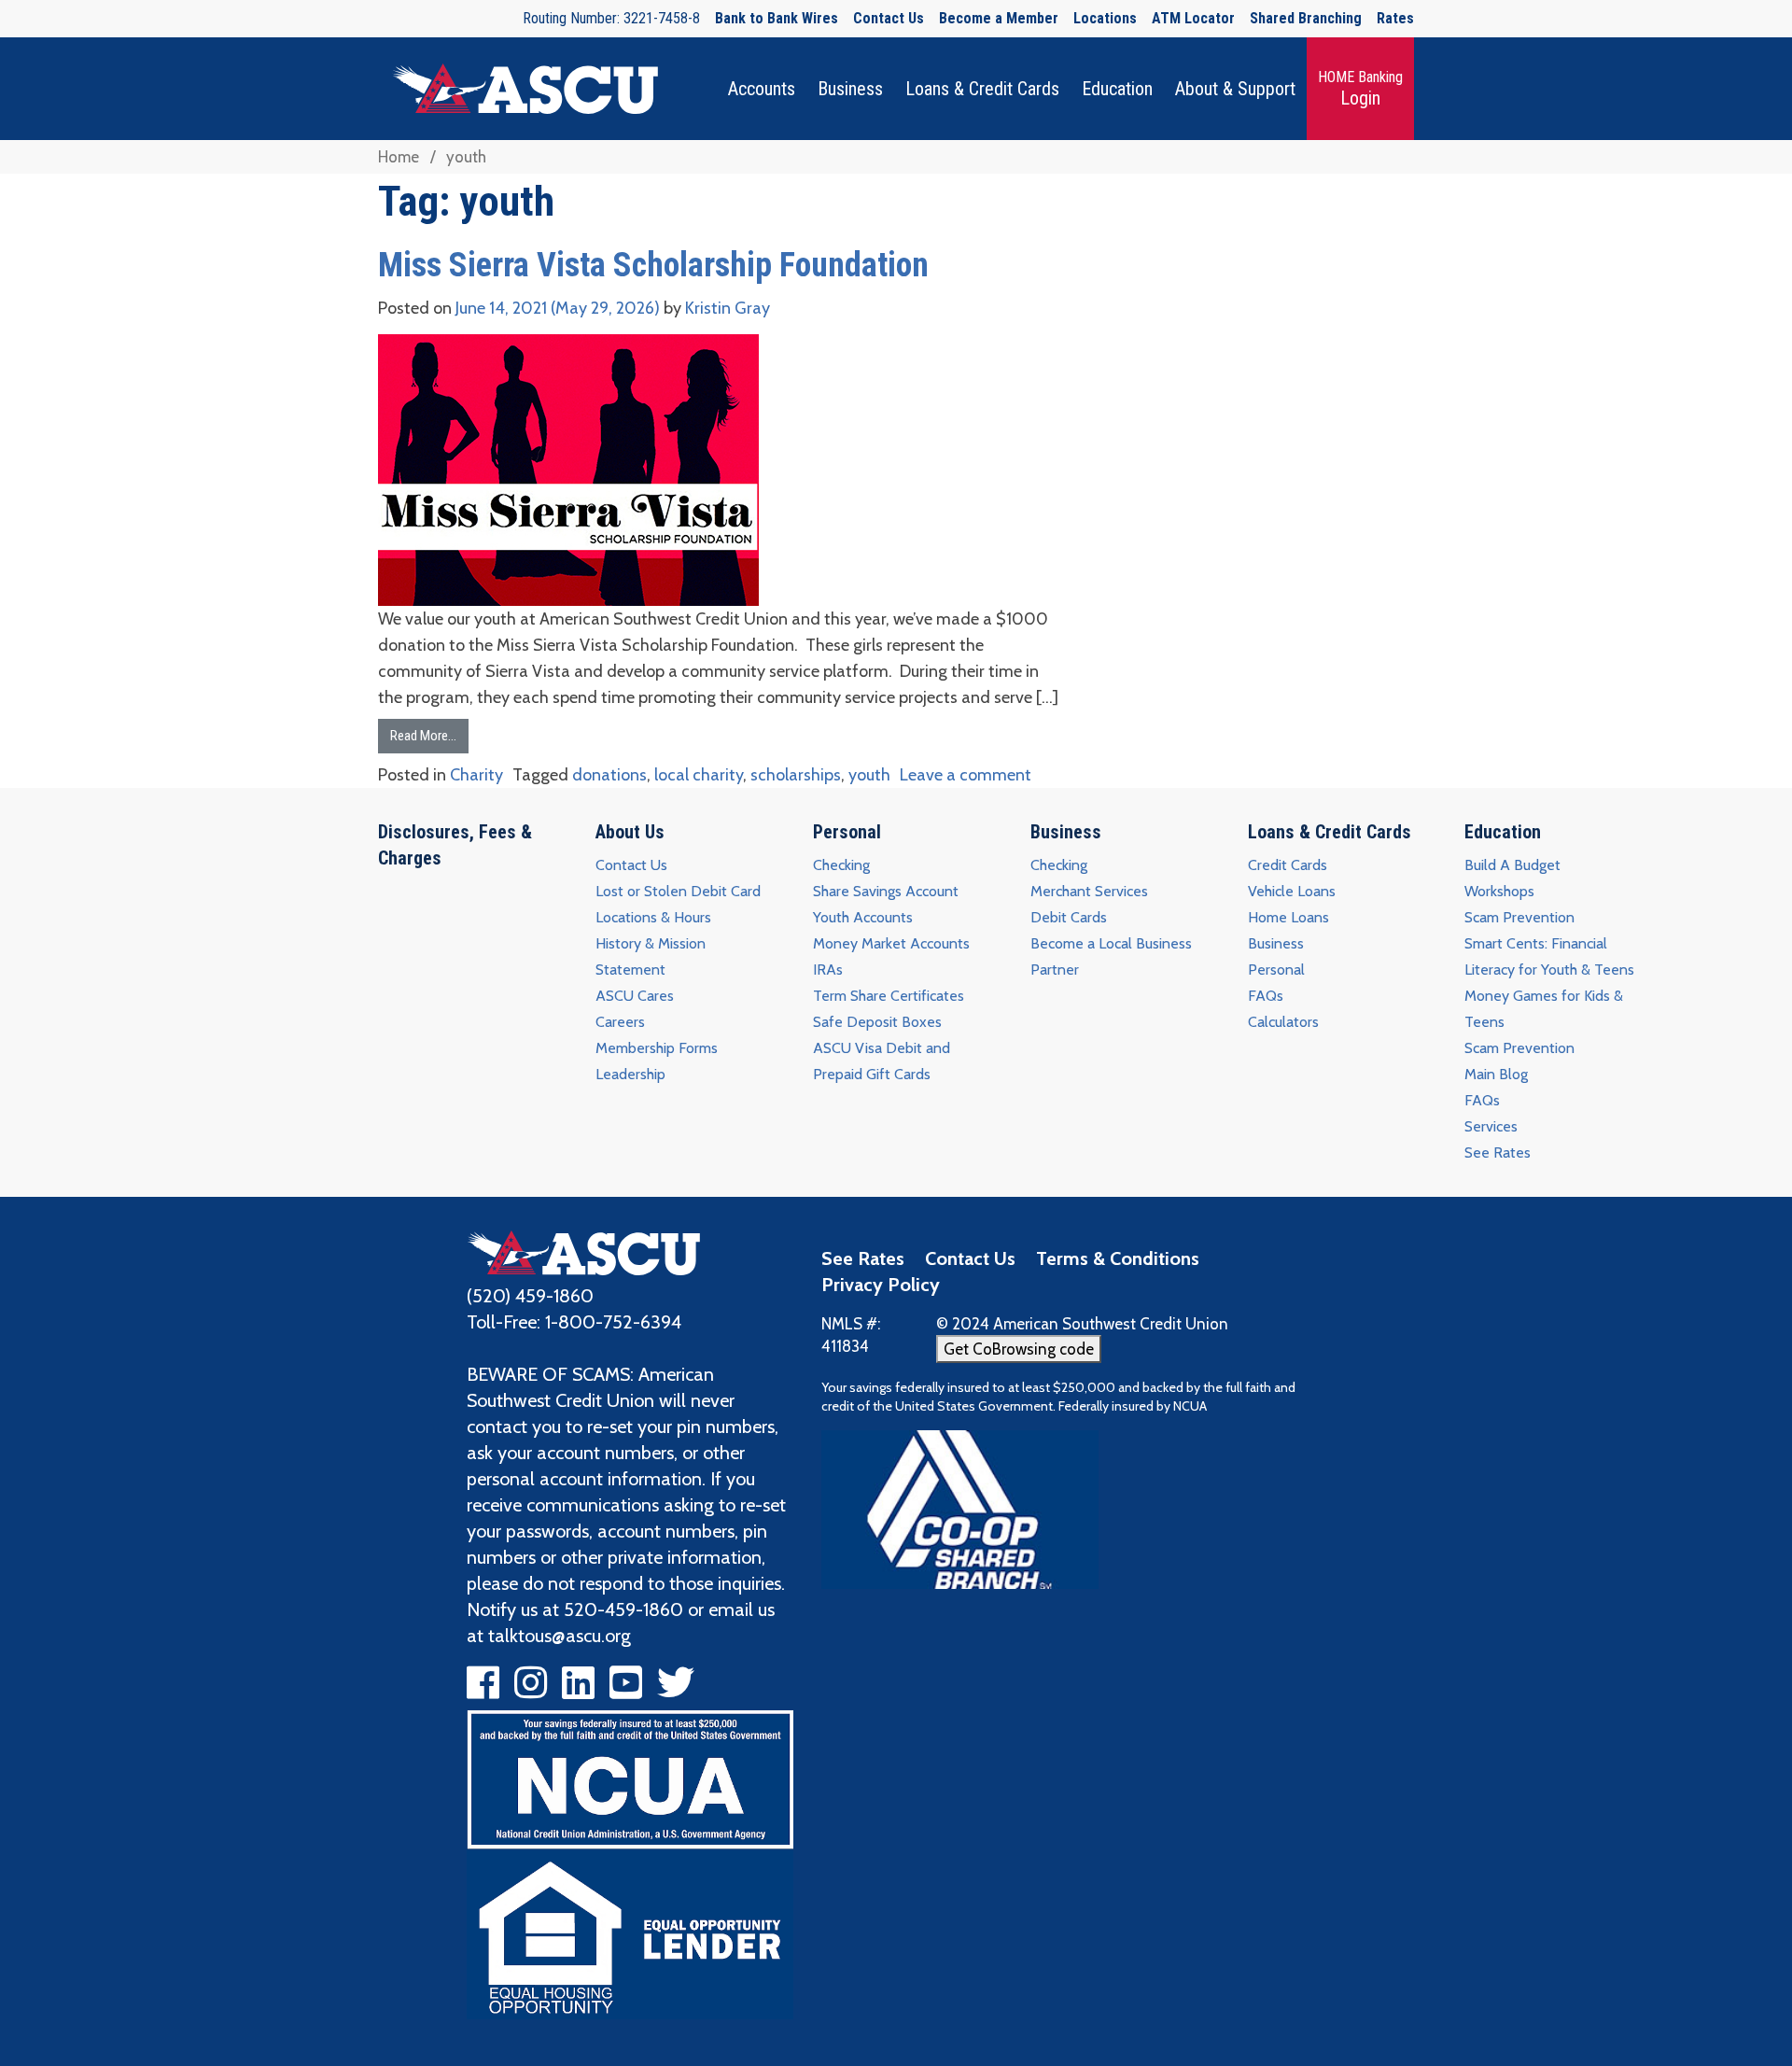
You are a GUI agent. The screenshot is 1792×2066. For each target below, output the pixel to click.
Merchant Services (1089, 891)
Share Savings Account (886, 891)
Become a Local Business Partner (1111, 956)
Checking (841, 865)
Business (850, 89)
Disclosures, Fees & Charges (455, 845)
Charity (476, 775)
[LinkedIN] (578, 1690)
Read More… (423, 736)
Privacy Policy (881, 1285)
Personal (847, 832)
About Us (630, 832)
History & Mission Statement (651, 956)
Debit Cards (1069, 917)
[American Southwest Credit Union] (583, 1251)
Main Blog (1496, 1074)
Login (1360, 88)
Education (1117, 89)
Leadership (630, 1074)
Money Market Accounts (891, 943)
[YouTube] (626, 1690)
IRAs (828, 970)
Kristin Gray (726, 308)
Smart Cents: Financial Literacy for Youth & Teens (1549, 956)
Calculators (1283, 1022)
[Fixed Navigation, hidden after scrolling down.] (518, 89)
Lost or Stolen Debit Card (678, 891)
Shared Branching (1306, 18)
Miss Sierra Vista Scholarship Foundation (653, 265)
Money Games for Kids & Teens (1544, 1009)
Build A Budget (1512, 865)
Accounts (762, 89)
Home (399, 157)
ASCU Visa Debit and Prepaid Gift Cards (882, 1061)
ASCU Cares (635, 996)
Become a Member (999, 18)
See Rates (1498, 1152)
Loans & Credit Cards (982, 89)
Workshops (1499, 891)
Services (1491, 1126)
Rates (1395, 18)
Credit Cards (1288, 865)
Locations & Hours (653, 917)
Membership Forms (657, 1048)
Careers (620, 1022)
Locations (1105, 18)
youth (869, 775)
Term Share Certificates (889, 996)
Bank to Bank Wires (777, 18)
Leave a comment (966, 775)
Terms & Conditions (1118, 1258)
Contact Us (889, 18)
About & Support (1235, 89)
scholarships (796, 775)
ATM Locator (1193, 18)
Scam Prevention (1519, 917)
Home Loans (1288, 917)
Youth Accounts (863, 917)
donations (609, 775)
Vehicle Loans (1292, 891)
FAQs (1266, 996)
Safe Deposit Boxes (877, 1022)
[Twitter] (676, 1690)
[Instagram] (531, 1690)
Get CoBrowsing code (1019, 1349)
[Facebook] (483, 1690)
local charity (699, 775)
